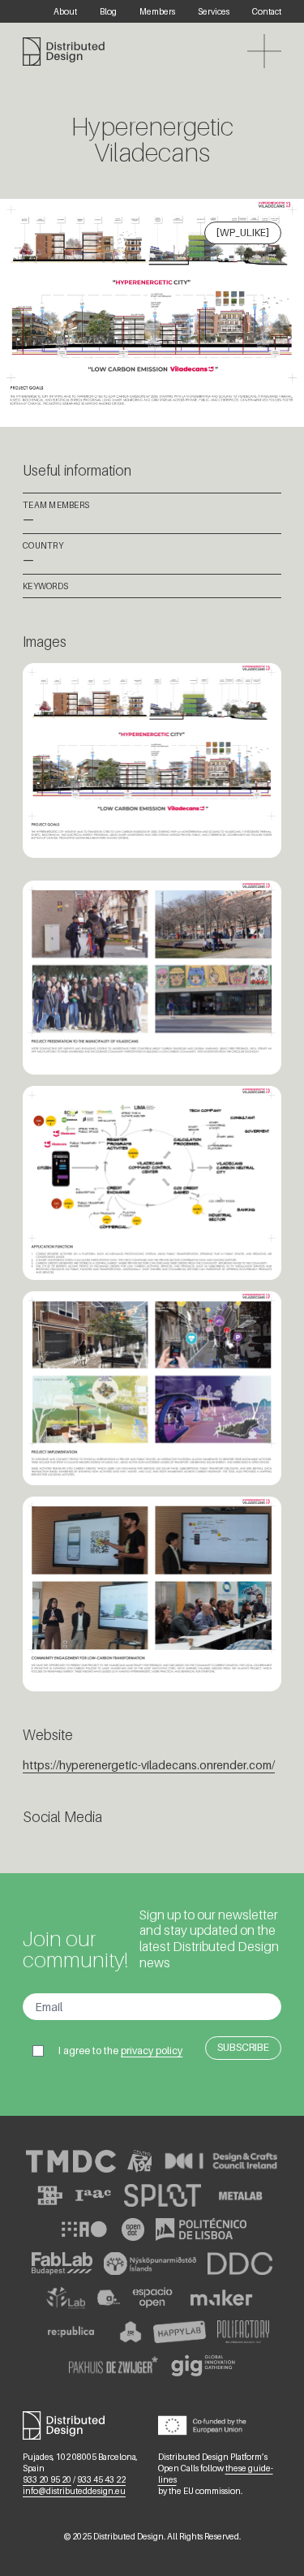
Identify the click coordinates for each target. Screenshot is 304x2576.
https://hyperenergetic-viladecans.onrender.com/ (149, 1765)
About (65, 11)
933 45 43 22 (101, 2479)
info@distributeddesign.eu (74, 2491)
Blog (108, 11)
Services (214, 11)
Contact (267, 11)
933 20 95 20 (47, 2479)
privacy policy (152, 2050)
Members (157, 11)
